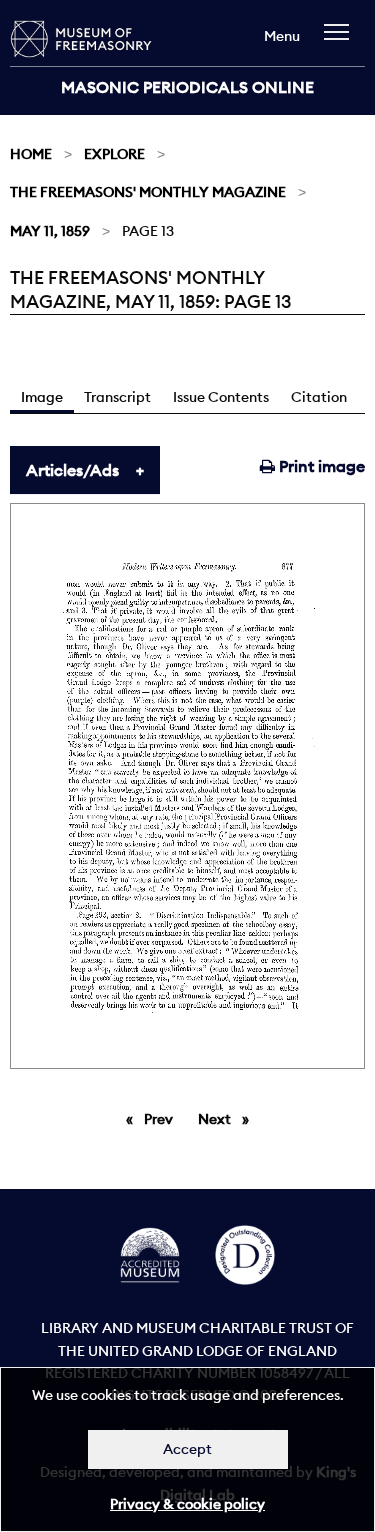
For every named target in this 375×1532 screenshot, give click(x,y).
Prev (162, 1119)
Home (31, 154)
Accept (187, 1449)
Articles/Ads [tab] (72, 470)
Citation (319, 397)
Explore (114, 154)
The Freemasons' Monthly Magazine (148, 192)
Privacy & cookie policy (187, 1504)
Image (42, 397)
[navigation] (341, 41)
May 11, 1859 (50, 231)
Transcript (117, 397)
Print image (320, 466)
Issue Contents (221, 397)
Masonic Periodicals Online (187, 87)
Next (228, 1119)
